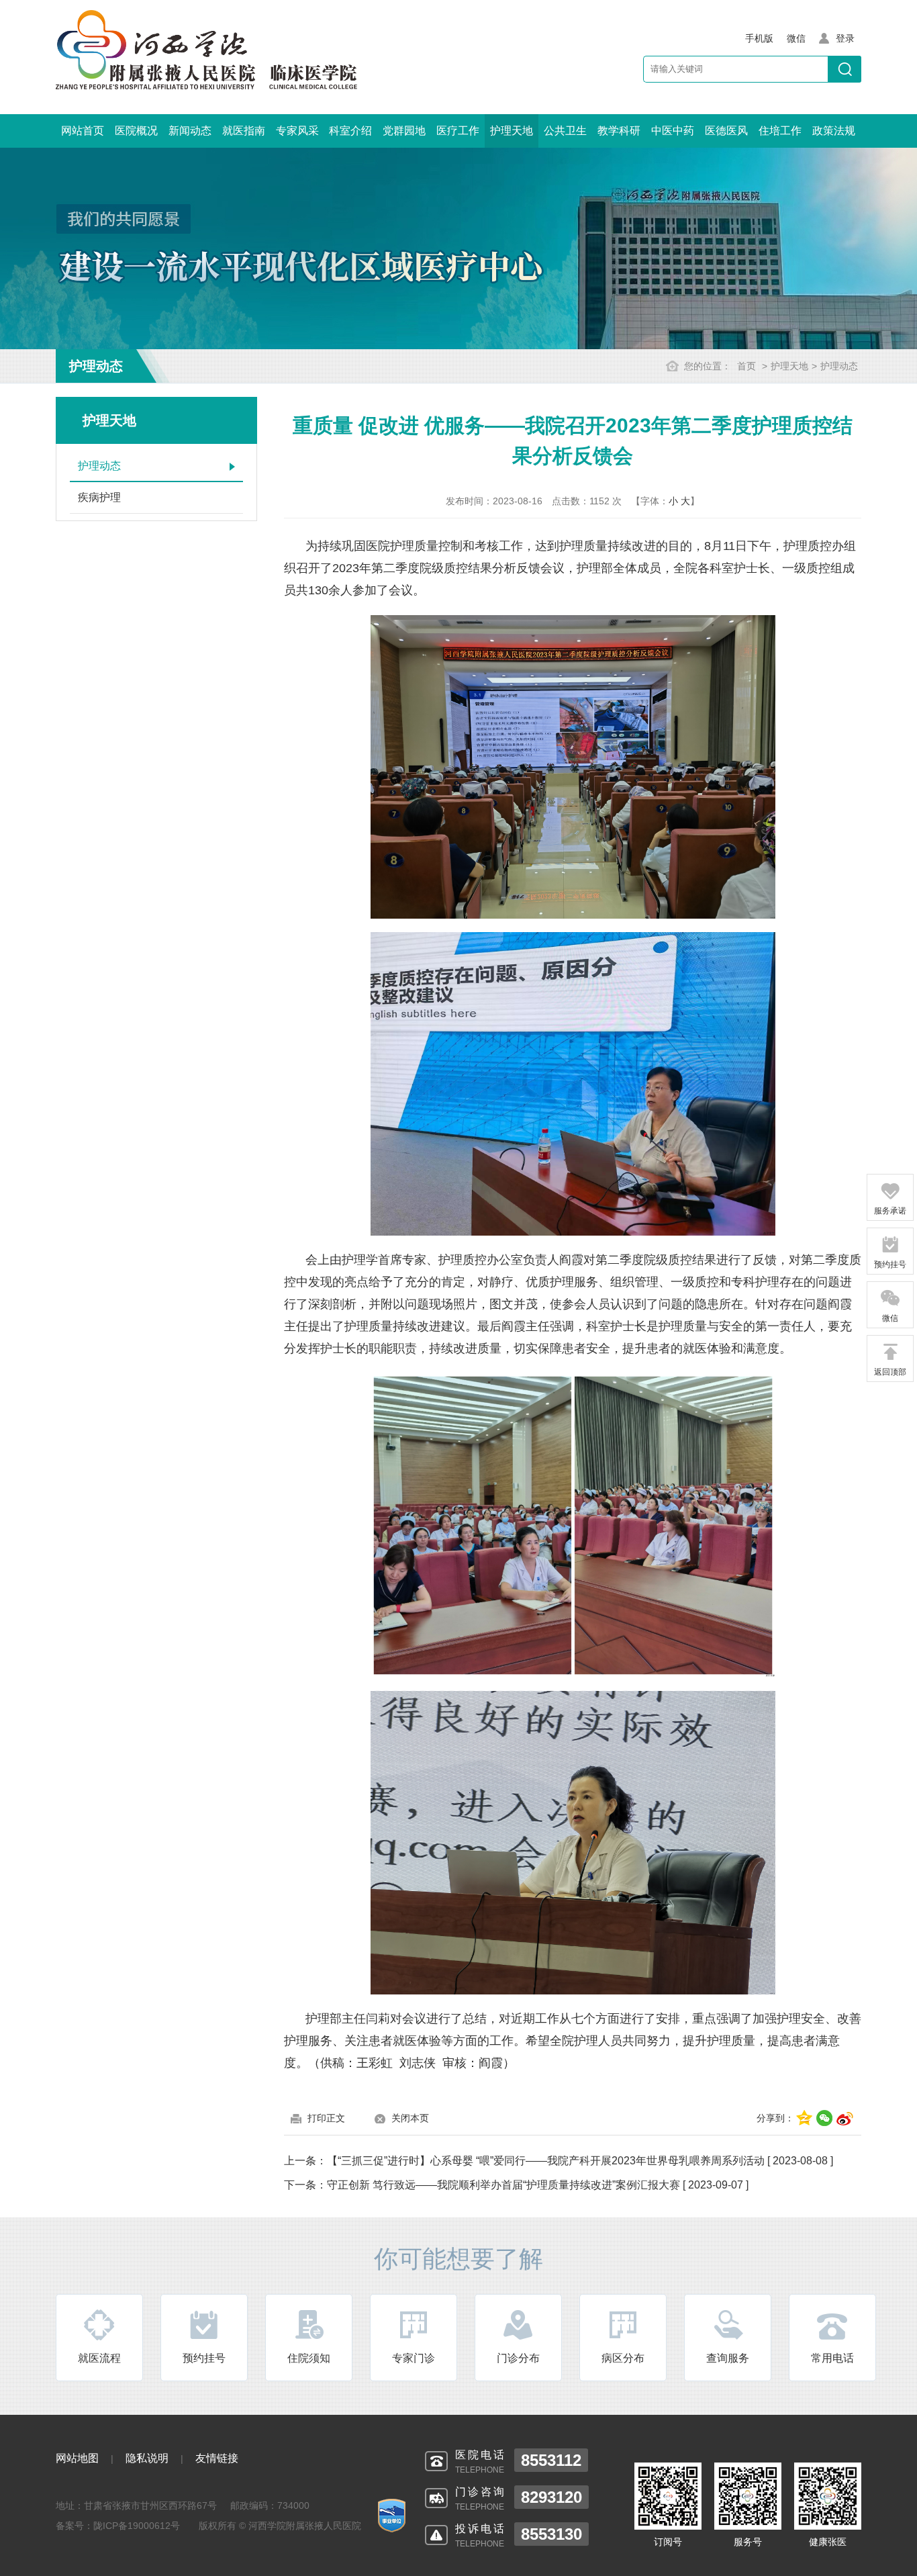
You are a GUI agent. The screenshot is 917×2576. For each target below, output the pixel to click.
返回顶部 (890, 1372)
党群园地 (404, 131)
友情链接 (217, 2458)
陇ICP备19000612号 (137, 2526)
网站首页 (83, 131)
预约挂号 (204, 2358)
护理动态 (839, 366)
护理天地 (512, 131)
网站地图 (77, 2458)
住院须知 (309, 2358)
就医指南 (244, 131)
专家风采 (297, 131)
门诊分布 (518, 2358)
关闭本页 (410, 2118)
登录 (845, 38)
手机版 (759, 38)
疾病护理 (99, 497)
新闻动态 (190, 131)
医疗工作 (458, 131)
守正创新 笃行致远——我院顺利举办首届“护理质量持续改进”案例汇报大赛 (503, 2185)
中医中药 (673, 131)
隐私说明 (147, 2458)
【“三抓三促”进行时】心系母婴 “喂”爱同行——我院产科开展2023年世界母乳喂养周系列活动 (546, 2161)
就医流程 (99, 2358)
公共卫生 (565, 131)
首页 (746, 366)
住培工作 (780, 131)
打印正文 (326, 2118)
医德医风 (726, 131)
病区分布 (623, 2358)
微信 (890, 1318)
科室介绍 (350, 131)
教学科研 (619, 131)
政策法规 (834, 131)
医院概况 (136, 131)
